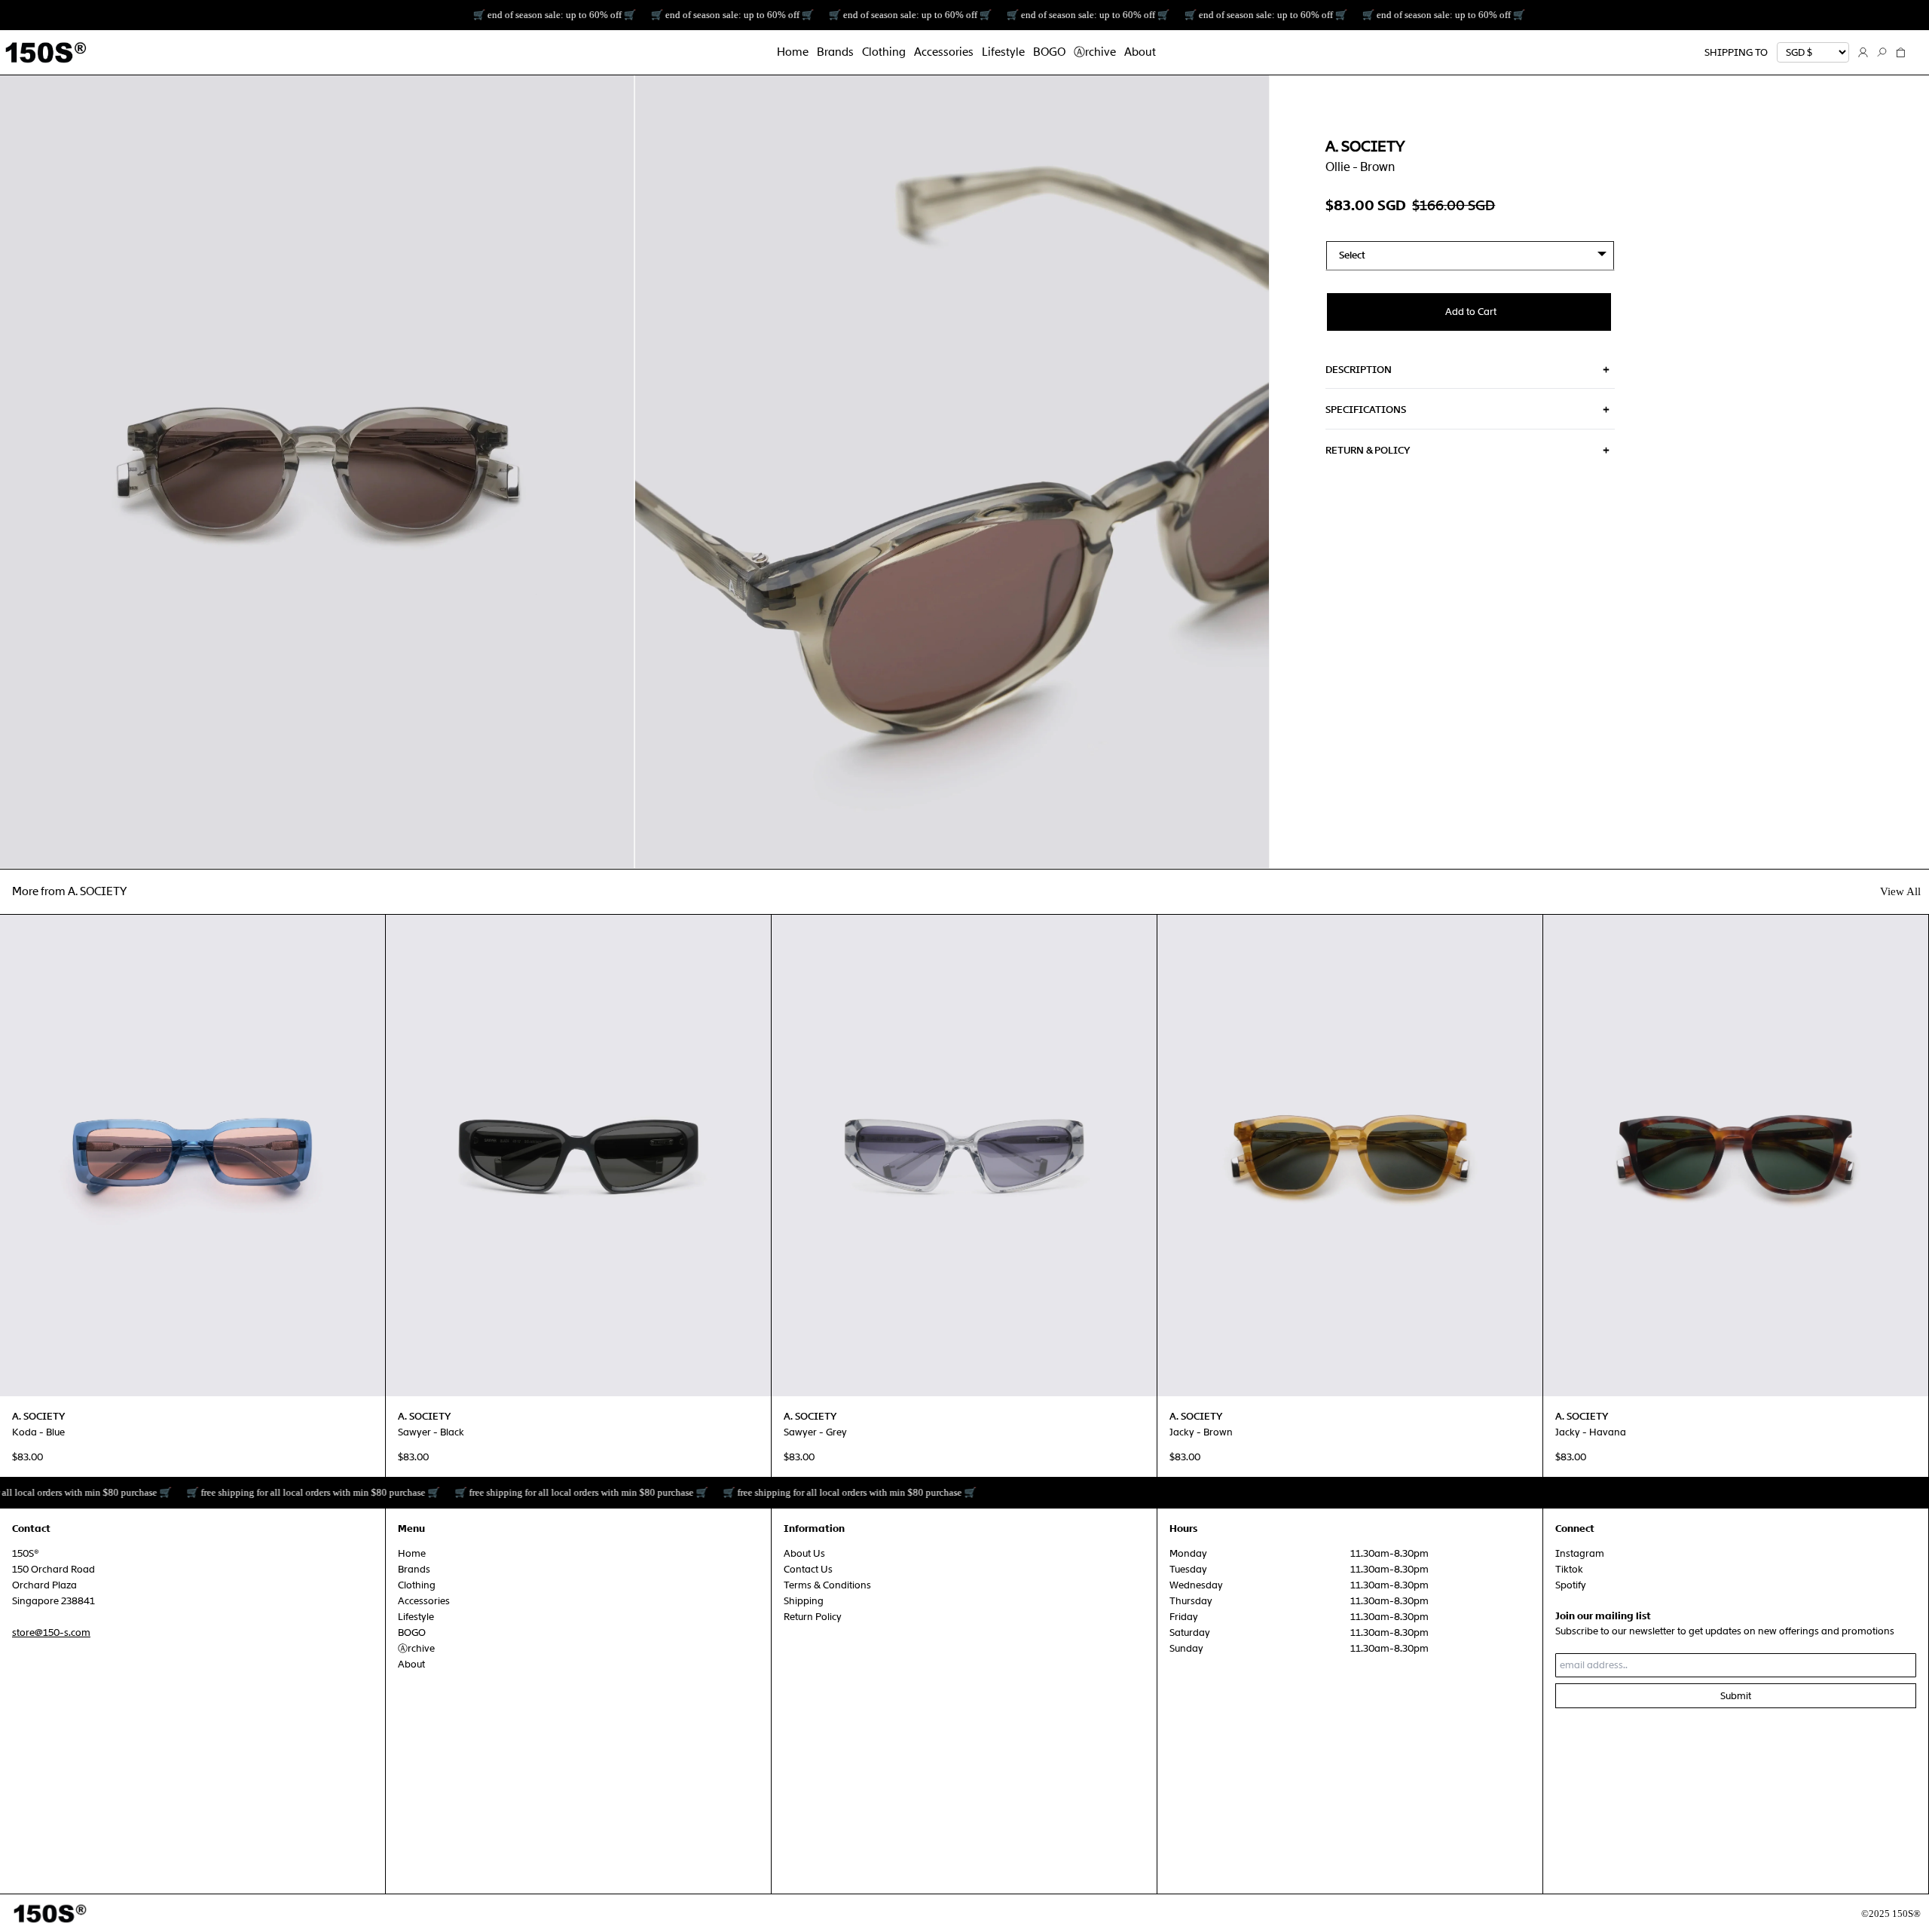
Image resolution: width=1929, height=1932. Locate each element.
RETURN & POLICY (1368, 450)
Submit (1736, 1696)
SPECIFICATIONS (1366, 410)
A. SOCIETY (1365, 146)
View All (1900, 891)
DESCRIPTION (1359, 370)
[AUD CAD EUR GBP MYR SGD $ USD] (1813, 53)
